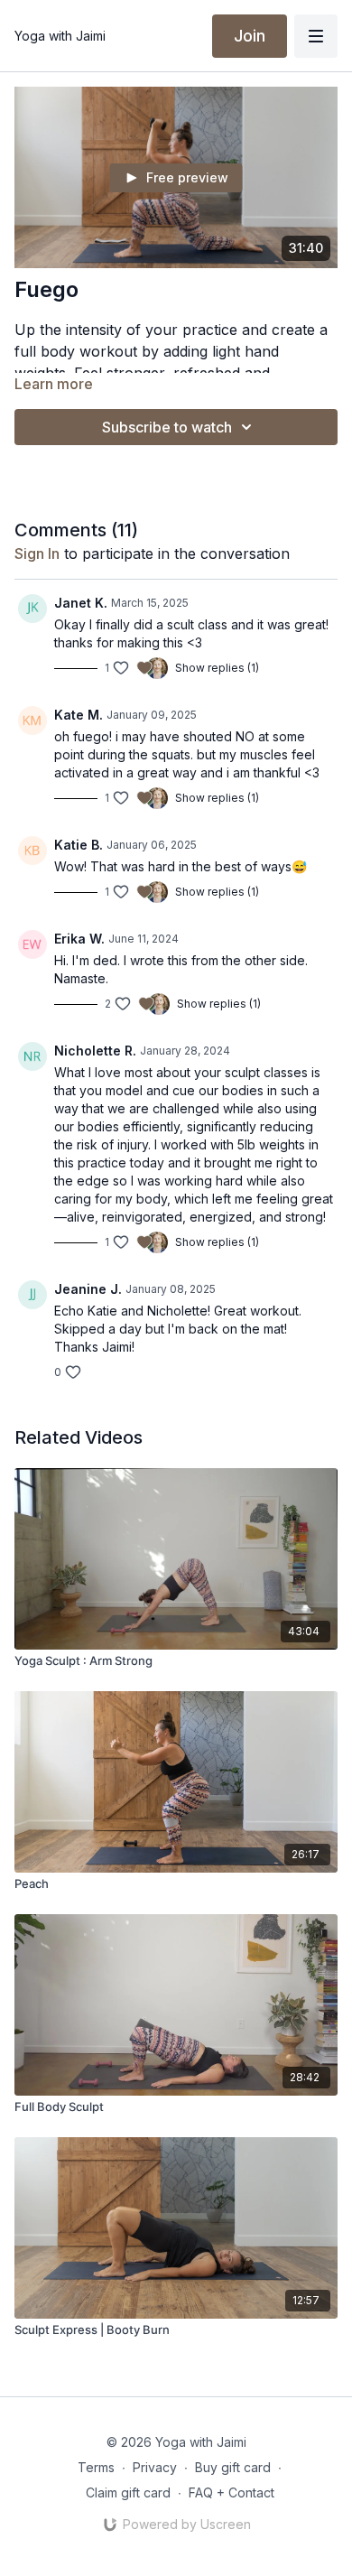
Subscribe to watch (167, 427)
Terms (96, 2467)
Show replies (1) (217, 668)
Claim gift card (128, 2492)
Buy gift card (233, 2467)
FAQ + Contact (232, 2492)
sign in (37, 553)
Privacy (155, 2467)
